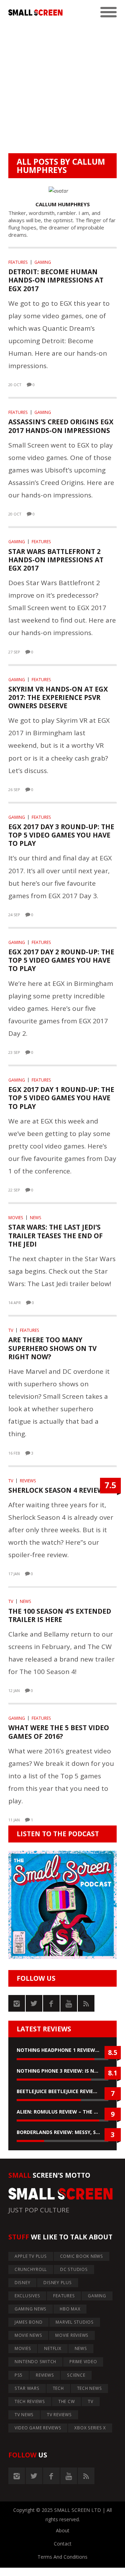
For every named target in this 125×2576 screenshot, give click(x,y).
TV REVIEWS (59, 2415)
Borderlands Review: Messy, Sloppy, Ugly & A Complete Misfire (62, 2132)
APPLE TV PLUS (31, 2256)
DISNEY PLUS (57, 2283)
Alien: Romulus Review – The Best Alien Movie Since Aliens (62, 2112)
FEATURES (18, 262)
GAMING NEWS (31, 2309)
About (63, 2530)
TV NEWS (24, 2415)
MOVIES (16, 1218)
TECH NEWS (90, 2388)
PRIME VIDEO (83, 2362)
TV (11, 1330)
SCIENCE (76, 2375)
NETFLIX (53, 2348)
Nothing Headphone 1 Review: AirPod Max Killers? (62, 2050)
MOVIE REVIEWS (72, 2335)
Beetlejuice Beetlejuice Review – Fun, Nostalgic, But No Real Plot (62, 2091)
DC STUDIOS (74, 2269)
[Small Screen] (35, 12)
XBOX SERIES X (90, 2428)
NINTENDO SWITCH (35, 2362)
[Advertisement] (62, 87)
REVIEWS (28, 1481)
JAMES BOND (29, 2322)
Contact (63, 2544)
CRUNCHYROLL (31, 2269)
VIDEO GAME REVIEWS (38, 2428)
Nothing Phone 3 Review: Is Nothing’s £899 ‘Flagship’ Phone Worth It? (62, 2071)
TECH (58, 2388)
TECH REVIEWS (30, 2401)
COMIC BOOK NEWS (82, 2256)
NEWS (36, 1218)
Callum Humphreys (61, 166)
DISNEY (23, 2283)
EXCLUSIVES (27, 2296)
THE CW (67, 2401)
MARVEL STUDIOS (75, 2322)
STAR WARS (27, 2388)
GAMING (43, 262)
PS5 (19, 2375)
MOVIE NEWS (28, 2335)
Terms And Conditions (62, 2557)
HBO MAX (70, 2309)
